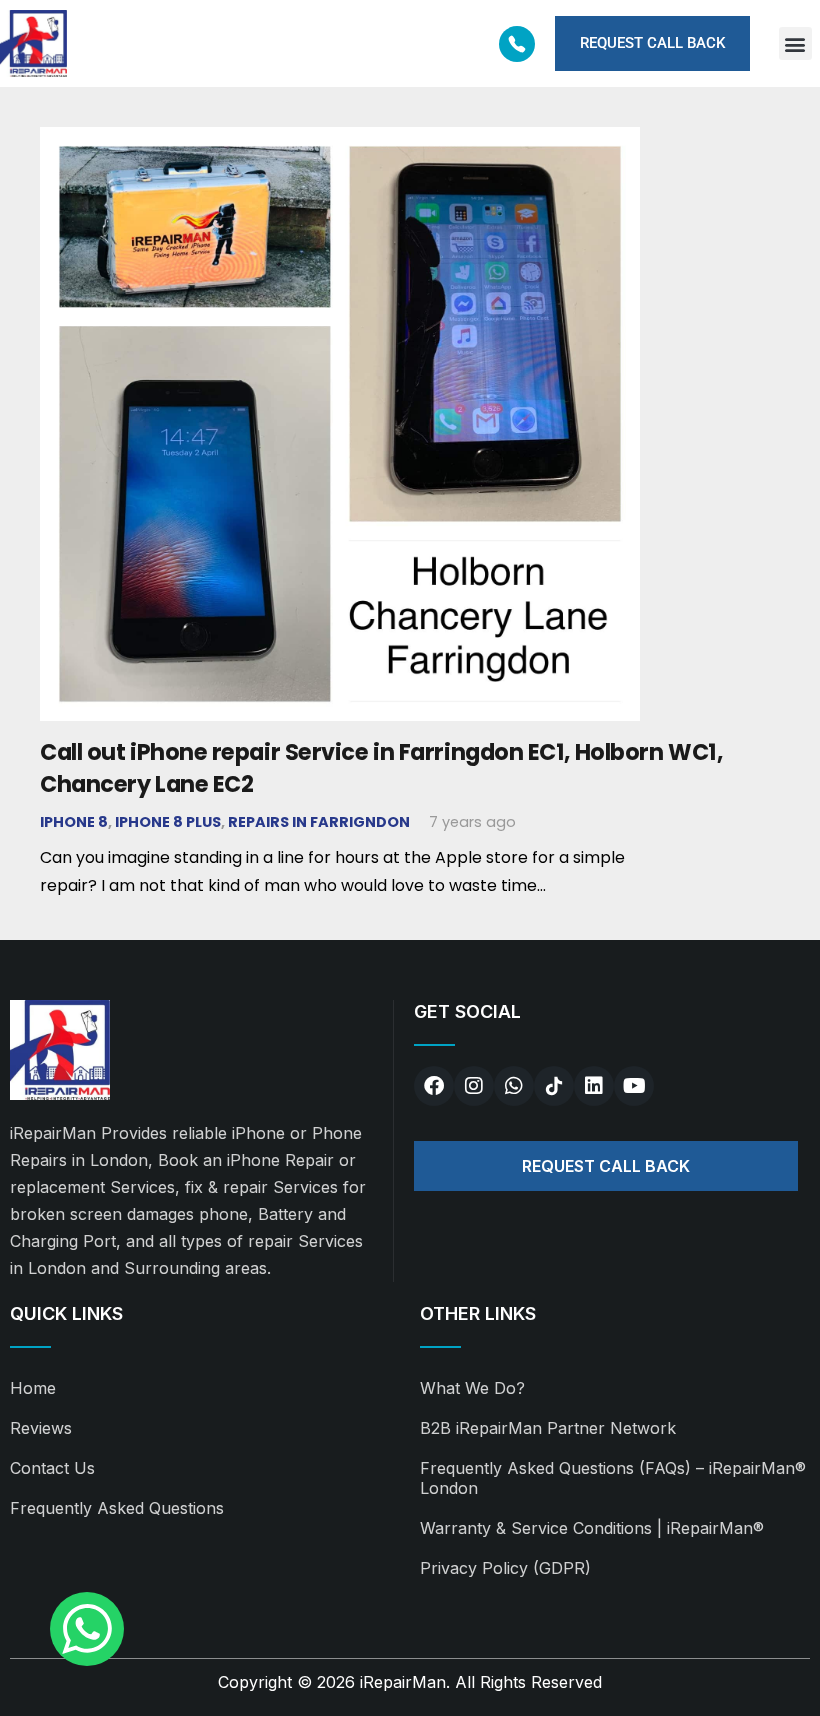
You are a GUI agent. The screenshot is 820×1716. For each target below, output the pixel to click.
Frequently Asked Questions (117, 1508)
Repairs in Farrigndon (319, 822)
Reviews (41, 1428)
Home (33, 1388)
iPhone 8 (74, 822)
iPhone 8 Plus (168, 822)
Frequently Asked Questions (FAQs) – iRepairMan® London (613, 1478)
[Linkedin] (594, 1086)
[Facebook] (434, 1086)
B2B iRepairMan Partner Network (548, 1428)
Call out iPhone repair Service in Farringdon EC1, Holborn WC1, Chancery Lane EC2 (381, 767)
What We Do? (472, 1388)
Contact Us (52, 1468)
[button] (795, 43)
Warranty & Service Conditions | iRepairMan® (592, 1528)
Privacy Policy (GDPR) (505, 1568)
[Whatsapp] (514, 1086)
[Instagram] (474, 1086)
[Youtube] (634, 1086)
